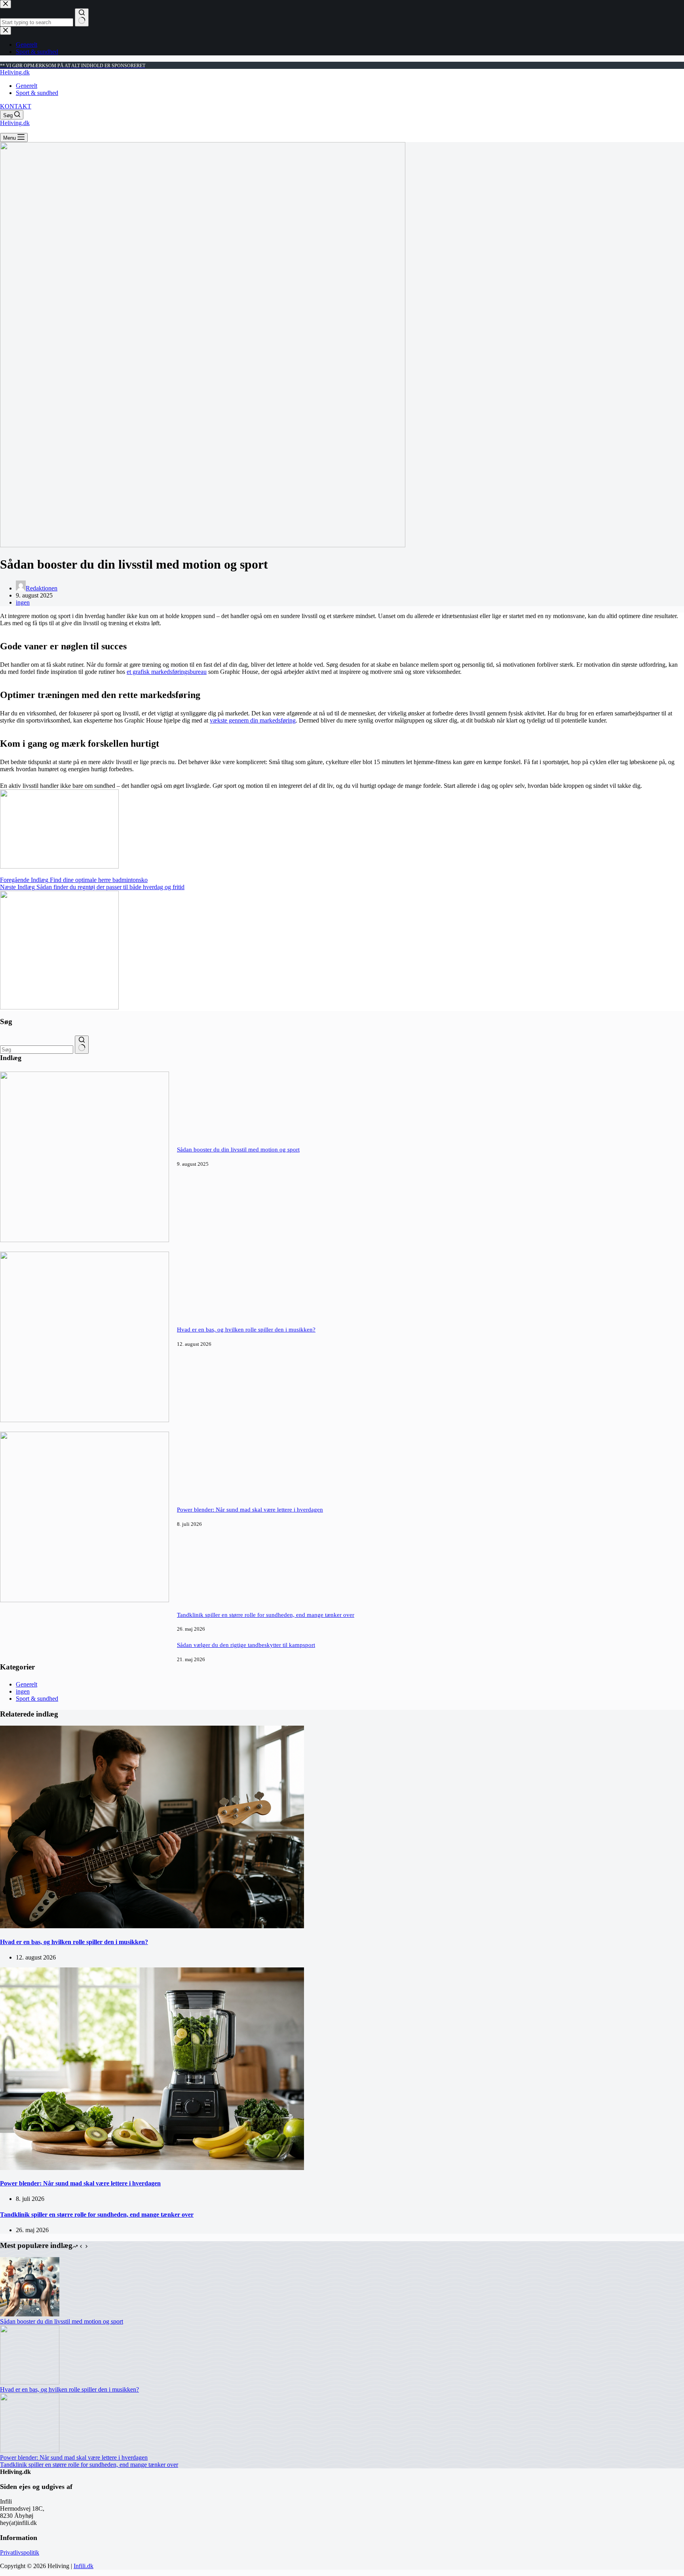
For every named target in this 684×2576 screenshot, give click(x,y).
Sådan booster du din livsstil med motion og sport (238, 1150)
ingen (23, 602)
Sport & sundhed (37, 93)
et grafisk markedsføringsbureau (167, 672)
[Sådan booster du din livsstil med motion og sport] (85, 1240)
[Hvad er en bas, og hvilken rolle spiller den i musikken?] (85, 1420)
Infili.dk (84, 2566)
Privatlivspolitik (20, 2552)
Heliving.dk (15, 72)
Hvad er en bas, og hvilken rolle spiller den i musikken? (246, 1330)
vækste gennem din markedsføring (253, 720)
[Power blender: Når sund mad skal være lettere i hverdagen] (85, 1600)
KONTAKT (16, 106)
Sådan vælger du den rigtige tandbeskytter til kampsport (246, 1645)
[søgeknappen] (82, 1045)
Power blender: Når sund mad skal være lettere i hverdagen (250, 1510)
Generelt (27, 86)
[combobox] (37, 1050)
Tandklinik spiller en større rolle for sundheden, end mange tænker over (266, 1615)
